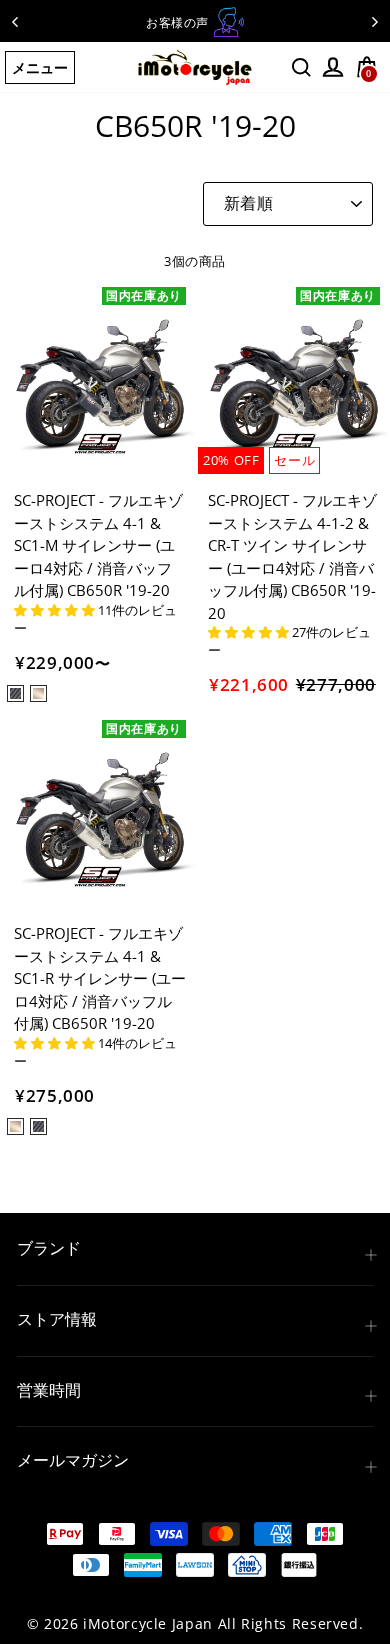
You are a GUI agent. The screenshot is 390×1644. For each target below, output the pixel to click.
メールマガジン (73, 1460)
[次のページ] (375, 21)
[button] (56, 610)
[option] (195, 22)
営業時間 (49, 1390)
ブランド (49, 1248)
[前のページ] (15, 21)
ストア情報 (57, 1319)
